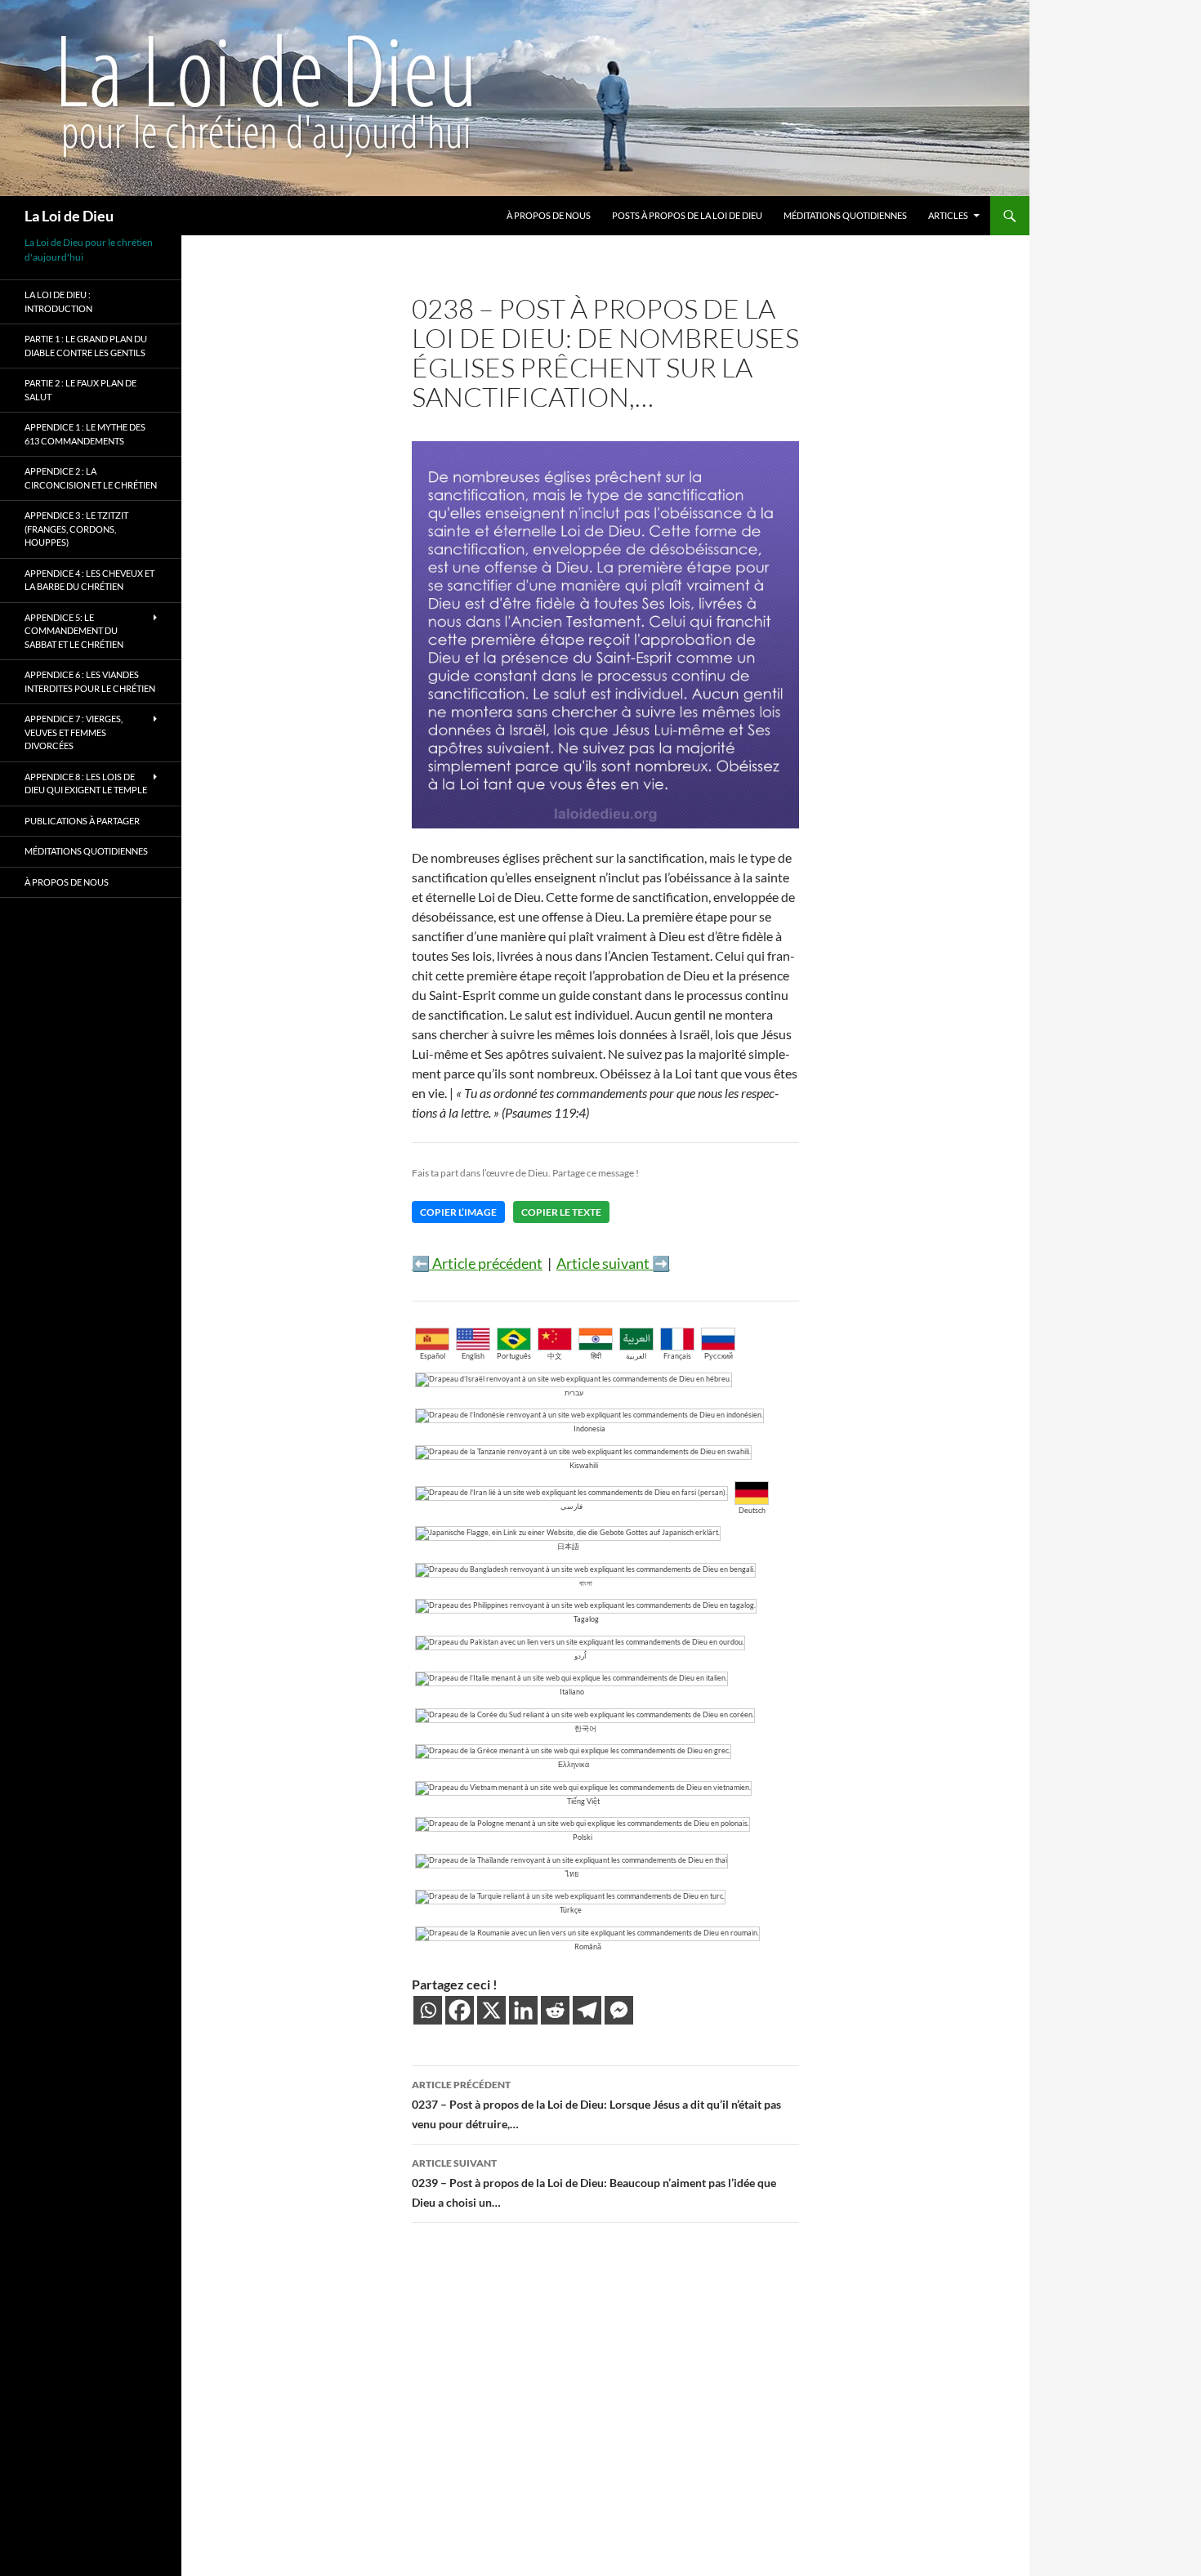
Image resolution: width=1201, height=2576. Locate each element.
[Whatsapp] (428, 2010)
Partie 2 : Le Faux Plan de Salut (80, 390)
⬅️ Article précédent (477, 1263)
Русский (719, 1356)
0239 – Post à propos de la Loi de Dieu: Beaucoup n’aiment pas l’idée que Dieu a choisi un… (594, 2183)
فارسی (571, 1506)
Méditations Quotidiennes (845, 215)
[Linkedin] (523, 2010)
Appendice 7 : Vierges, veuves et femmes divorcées (74, 732)
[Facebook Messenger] (619, 2010)
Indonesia (589, 1429)
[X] (491, 2010)
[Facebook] (460, 2010)
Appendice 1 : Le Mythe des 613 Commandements (85, 434)
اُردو (580, 1656)
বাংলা (586, 1583)
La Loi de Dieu (69, 216)
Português (514, 1356)
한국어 (585, 1728)
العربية (636, 1356)
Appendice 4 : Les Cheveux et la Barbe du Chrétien (89, 580)
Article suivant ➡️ (613, 1263)
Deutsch (752, 1510)
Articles (948, 215)
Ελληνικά (574, 1764)
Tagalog (586, 1619)
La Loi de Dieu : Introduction (58, 301)
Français (677, 1356)
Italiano (572, 1692)
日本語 (568, 1546)
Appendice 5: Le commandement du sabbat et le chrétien (74, 631)
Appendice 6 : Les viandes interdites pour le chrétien (90, 681)
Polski (583, 1837)
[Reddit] (555, 2010)
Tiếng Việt (583, 1801)
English (473, 1356)
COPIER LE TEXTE (561, 1212)
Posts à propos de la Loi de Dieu (687, 215)
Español (433, 1356)
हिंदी (596, 1356)
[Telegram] (587, 2010)
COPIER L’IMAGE (458, 1212)
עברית (574, 1393)
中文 (555, 1356)
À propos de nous (549, 215)
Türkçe (571, 1910)
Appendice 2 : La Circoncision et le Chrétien (91, 478)
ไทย (572, 1874)
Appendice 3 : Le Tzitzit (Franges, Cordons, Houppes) (76, 529)
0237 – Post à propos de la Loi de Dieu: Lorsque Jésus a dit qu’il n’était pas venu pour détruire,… (596, 2105)
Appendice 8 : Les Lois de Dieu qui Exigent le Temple (86, 784)
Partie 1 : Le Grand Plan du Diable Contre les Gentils (86, 346)
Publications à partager (82, 821)
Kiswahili (584, 1465)
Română (588, 1947)
